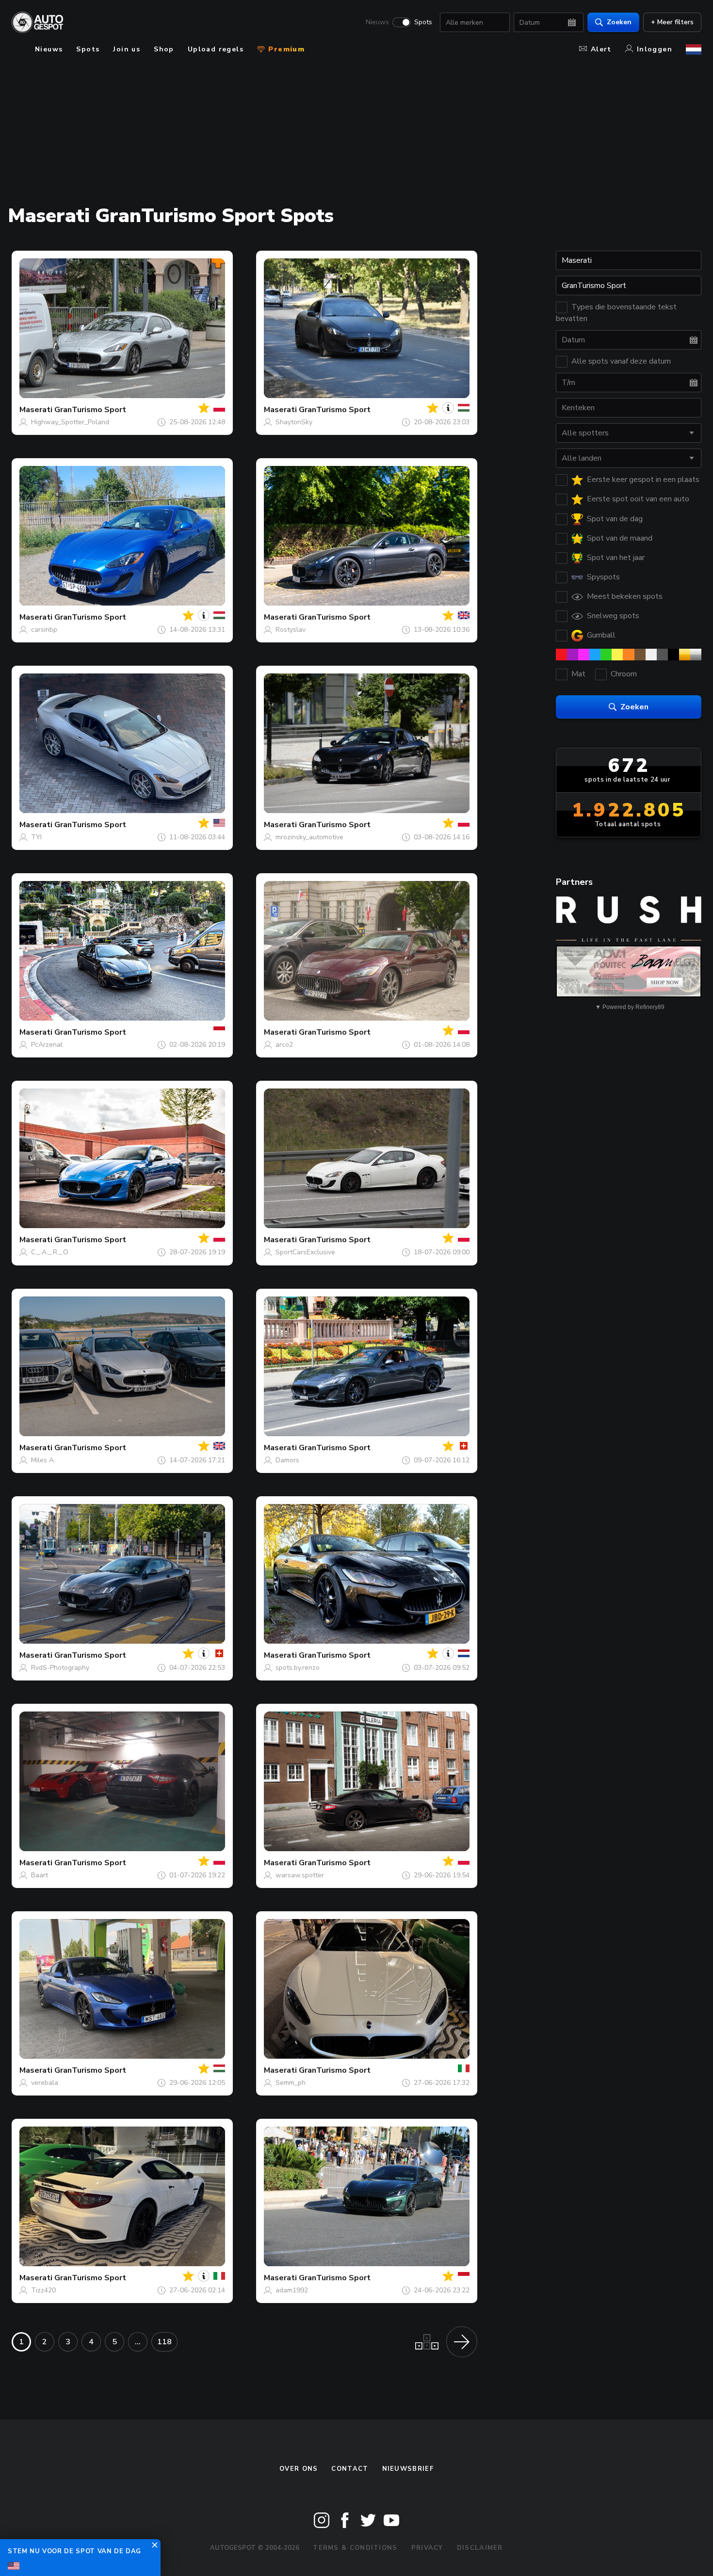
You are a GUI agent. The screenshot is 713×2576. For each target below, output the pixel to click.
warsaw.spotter (300, 1875)
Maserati (36, 410)
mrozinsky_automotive (309, 837)
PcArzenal (47, 1045)
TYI (36, 837)
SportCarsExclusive (305, 1252)
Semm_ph (291, 2083)
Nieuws (377, 22)
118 (164, 2342)
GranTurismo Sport (90, 410)
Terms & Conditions (355, 2548)
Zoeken (619, 22)
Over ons (299, 2469)
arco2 (284, 1045)
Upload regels (216, 49)
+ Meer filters (672, 22)
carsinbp (44, 630)
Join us (127, 49)
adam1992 (292, 2290)
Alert (601, 49)
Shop (164, 49)
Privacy (427, 2548)
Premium (285, 49)
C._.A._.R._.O (50, 1252)
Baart (40, 1875)
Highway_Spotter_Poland (70, 422)
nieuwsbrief (408, 2469)
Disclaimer (480, 2548)
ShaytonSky (294, 422)
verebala (45, 2083)
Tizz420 (43, 2290)
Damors (287, 1460)
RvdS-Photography (60, 1668)
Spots (423, 22)
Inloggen (655, 49)
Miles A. (43, 1460)
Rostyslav (291, 630)
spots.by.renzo (298, 1668)
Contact (350, 2469)
